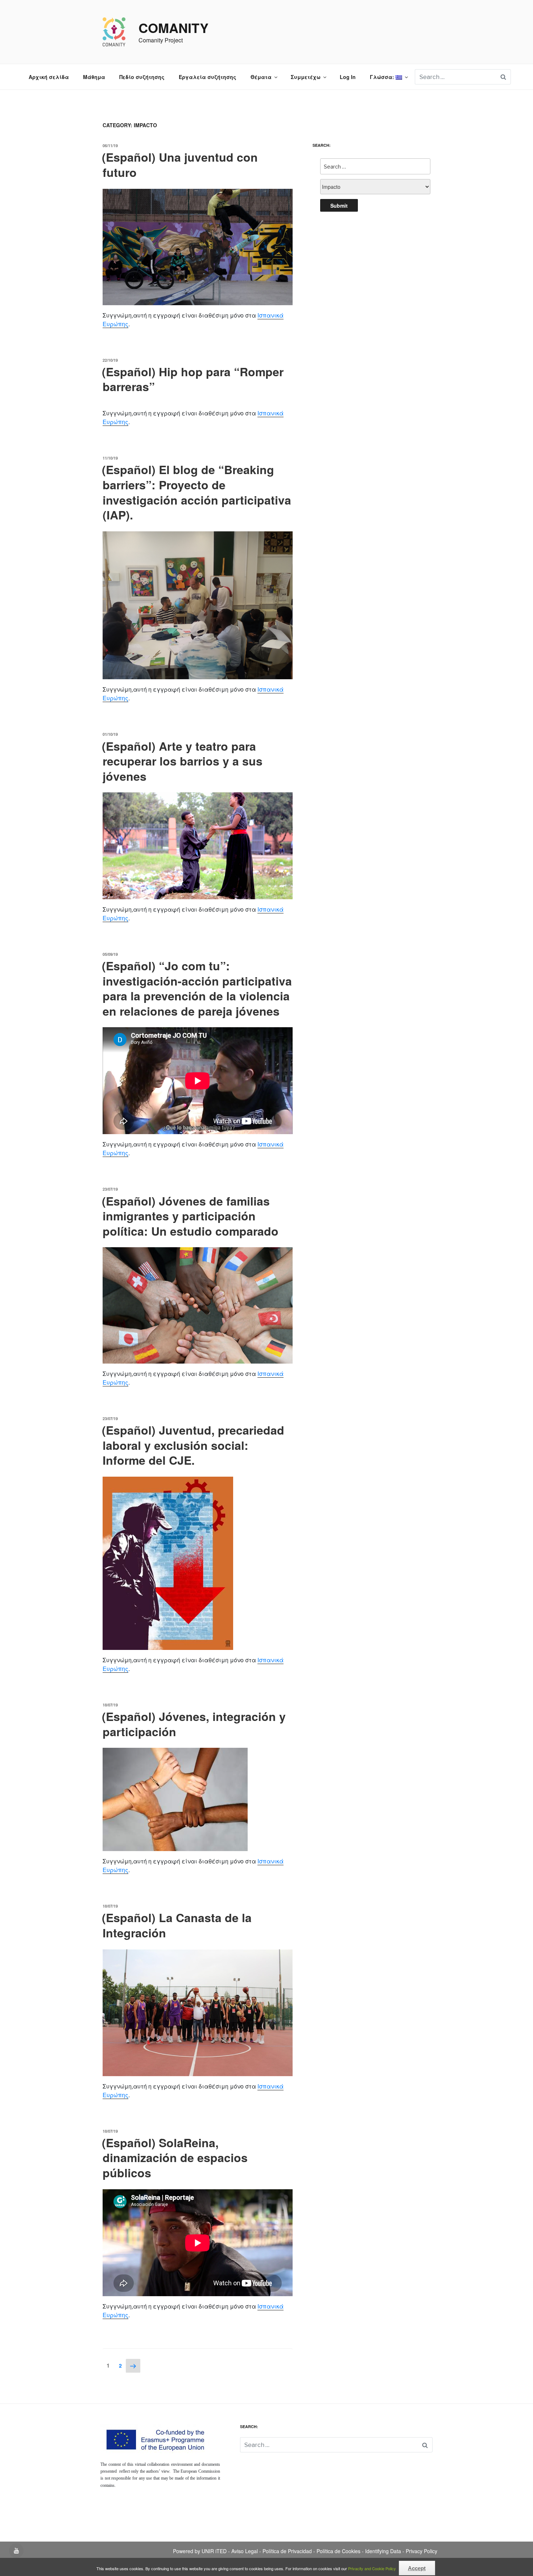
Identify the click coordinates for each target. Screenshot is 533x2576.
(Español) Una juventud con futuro (180, 165)
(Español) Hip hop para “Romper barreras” (193, 379)
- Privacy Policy (420, 2551)
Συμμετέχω (306, 77)
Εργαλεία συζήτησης (208, 77)
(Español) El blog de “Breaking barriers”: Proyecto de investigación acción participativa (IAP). (197, 492)
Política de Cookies (339, 2551)
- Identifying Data (382, 2551)
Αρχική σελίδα (49, 77)
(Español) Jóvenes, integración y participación (194, 1724)
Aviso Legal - (247, 2551)
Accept (417, 2568)
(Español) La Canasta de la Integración (177, 1925)
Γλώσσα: (383, 77)
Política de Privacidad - (290, 2551)
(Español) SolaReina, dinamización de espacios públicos (175, 2158)
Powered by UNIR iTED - (202, 2551)
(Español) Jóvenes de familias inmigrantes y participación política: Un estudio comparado (190, 1216)
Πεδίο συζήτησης (142, 77)
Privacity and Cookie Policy (373, 2568)
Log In (348, 77)
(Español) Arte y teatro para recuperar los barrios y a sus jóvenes (182, 761)
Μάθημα (94, 77)
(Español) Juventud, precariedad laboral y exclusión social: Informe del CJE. (193, 1445)
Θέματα (261, 77)
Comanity (173, 28)
